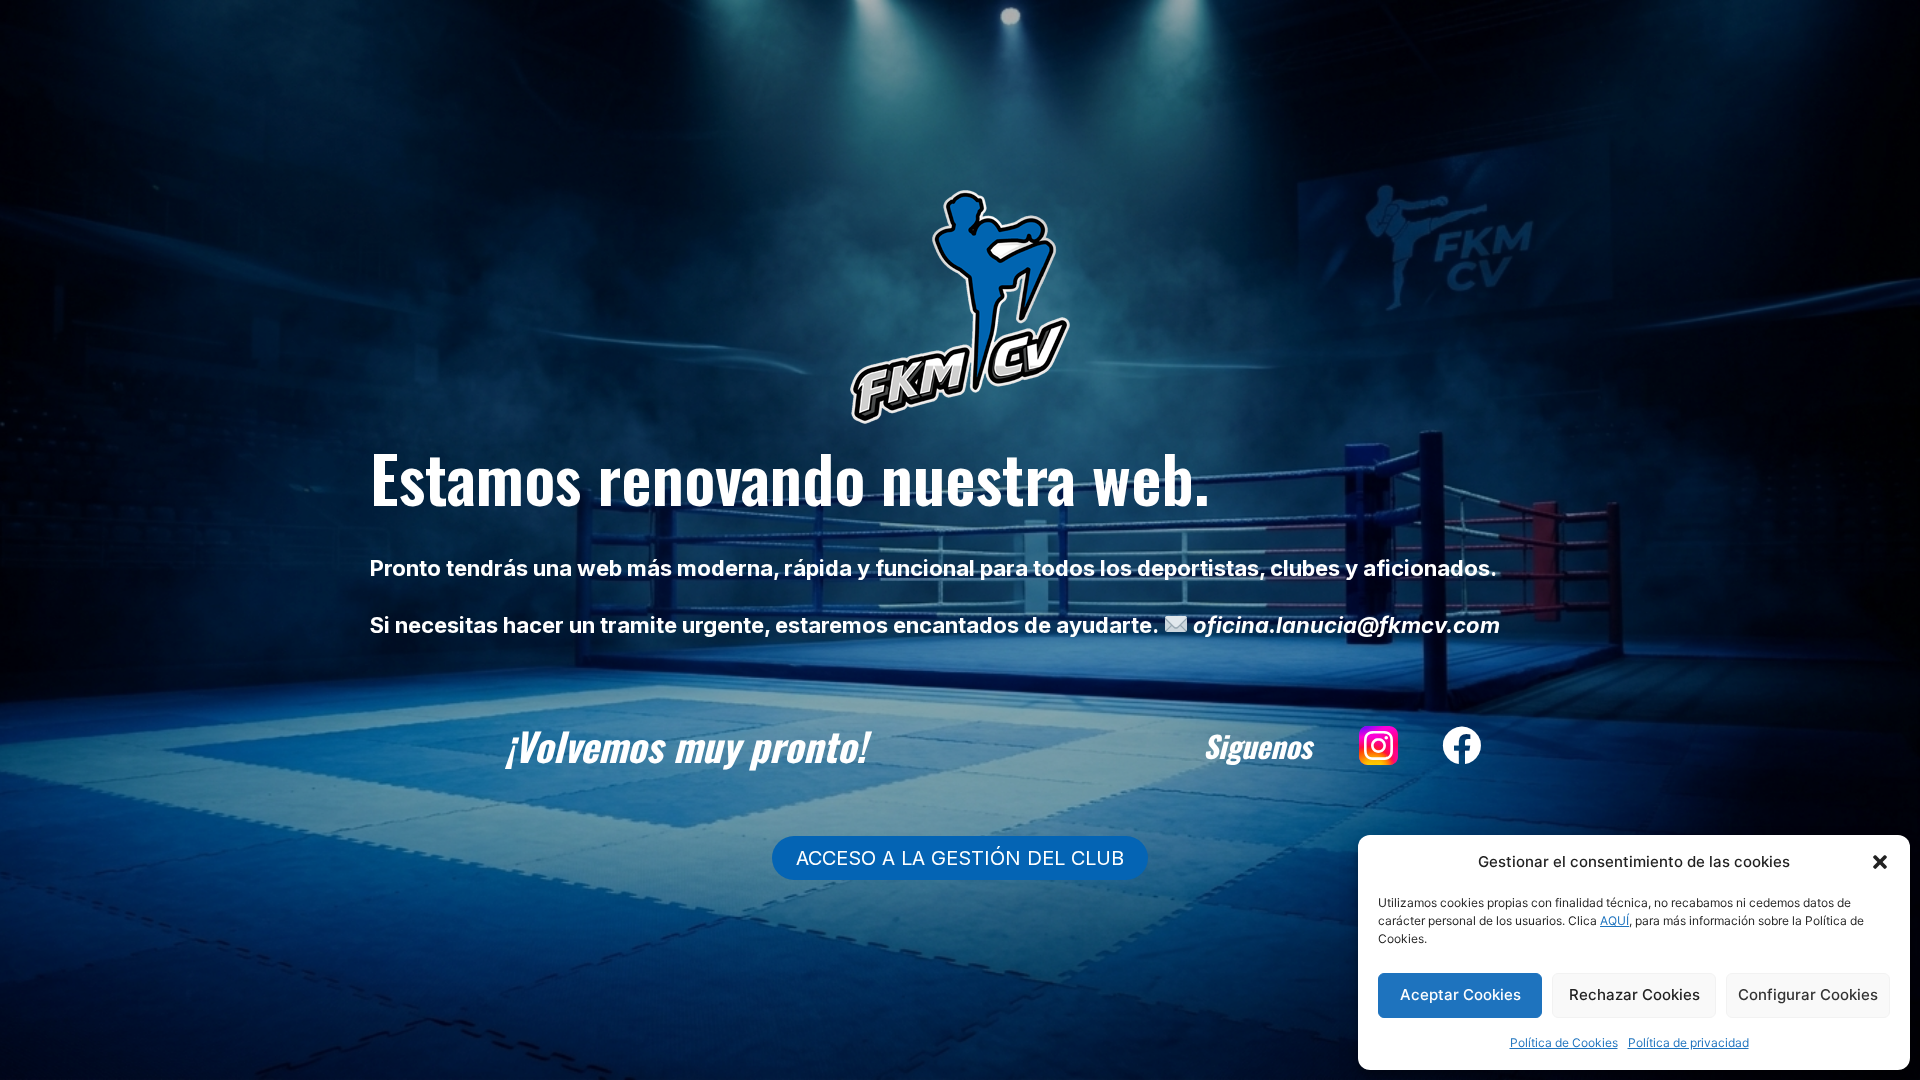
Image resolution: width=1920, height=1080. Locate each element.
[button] (1880, 862)
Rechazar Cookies (1634, 994)
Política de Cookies (1564, 1042)
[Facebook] (1462, 746)
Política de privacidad (1688, 1042)
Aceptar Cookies (1460, 994)
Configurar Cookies (1808, 994)
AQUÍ (1614, 920)
